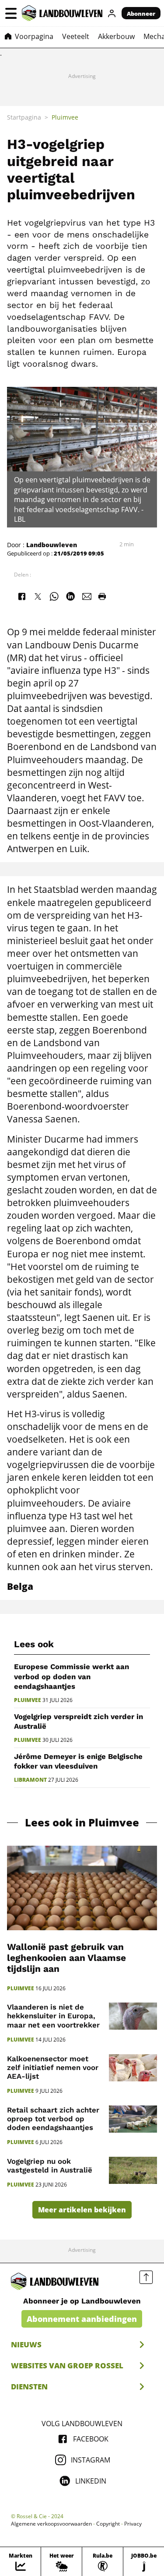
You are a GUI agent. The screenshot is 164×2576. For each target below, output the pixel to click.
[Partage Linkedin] (70, 596)
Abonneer (141, 14)
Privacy (133, 2524)
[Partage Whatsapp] (54, 596)
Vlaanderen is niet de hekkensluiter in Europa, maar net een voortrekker (53, 2016)
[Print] (102, 596)
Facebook (91, 2439)
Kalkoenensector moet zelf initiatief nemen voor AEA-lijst (53, 2067)
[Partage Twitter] (38, 596)
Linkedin (91, 2481)
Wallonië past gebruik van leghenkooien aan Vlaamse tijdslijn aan (66, 1958)
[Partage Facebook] (21, 596)
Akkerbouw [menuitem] (116, 36)
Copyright (108, 2524)
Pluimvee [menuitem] (65, 117)
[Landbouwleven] (62, 13)
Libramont (30, 1780)
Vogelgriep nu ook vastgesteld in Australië (50, 2166)
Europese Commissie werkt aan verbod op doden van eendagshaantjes (72, 1676)
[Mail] (87, 596)
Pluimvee (28, 1700)
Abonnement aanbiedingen (82, 2319)
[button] (11, 13)
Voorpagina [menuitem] (34, 36)
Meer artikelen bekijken (82, 2210)
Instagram (91, 2460)
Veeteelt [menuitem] (76, 36)
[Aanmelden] (112, 13)
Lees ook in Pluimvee (82, 1823)
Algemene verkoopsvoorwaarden (51, 2524)
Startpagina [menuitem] (24, 117)
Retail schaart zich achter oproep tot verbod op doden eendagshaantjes (53, 2119)
